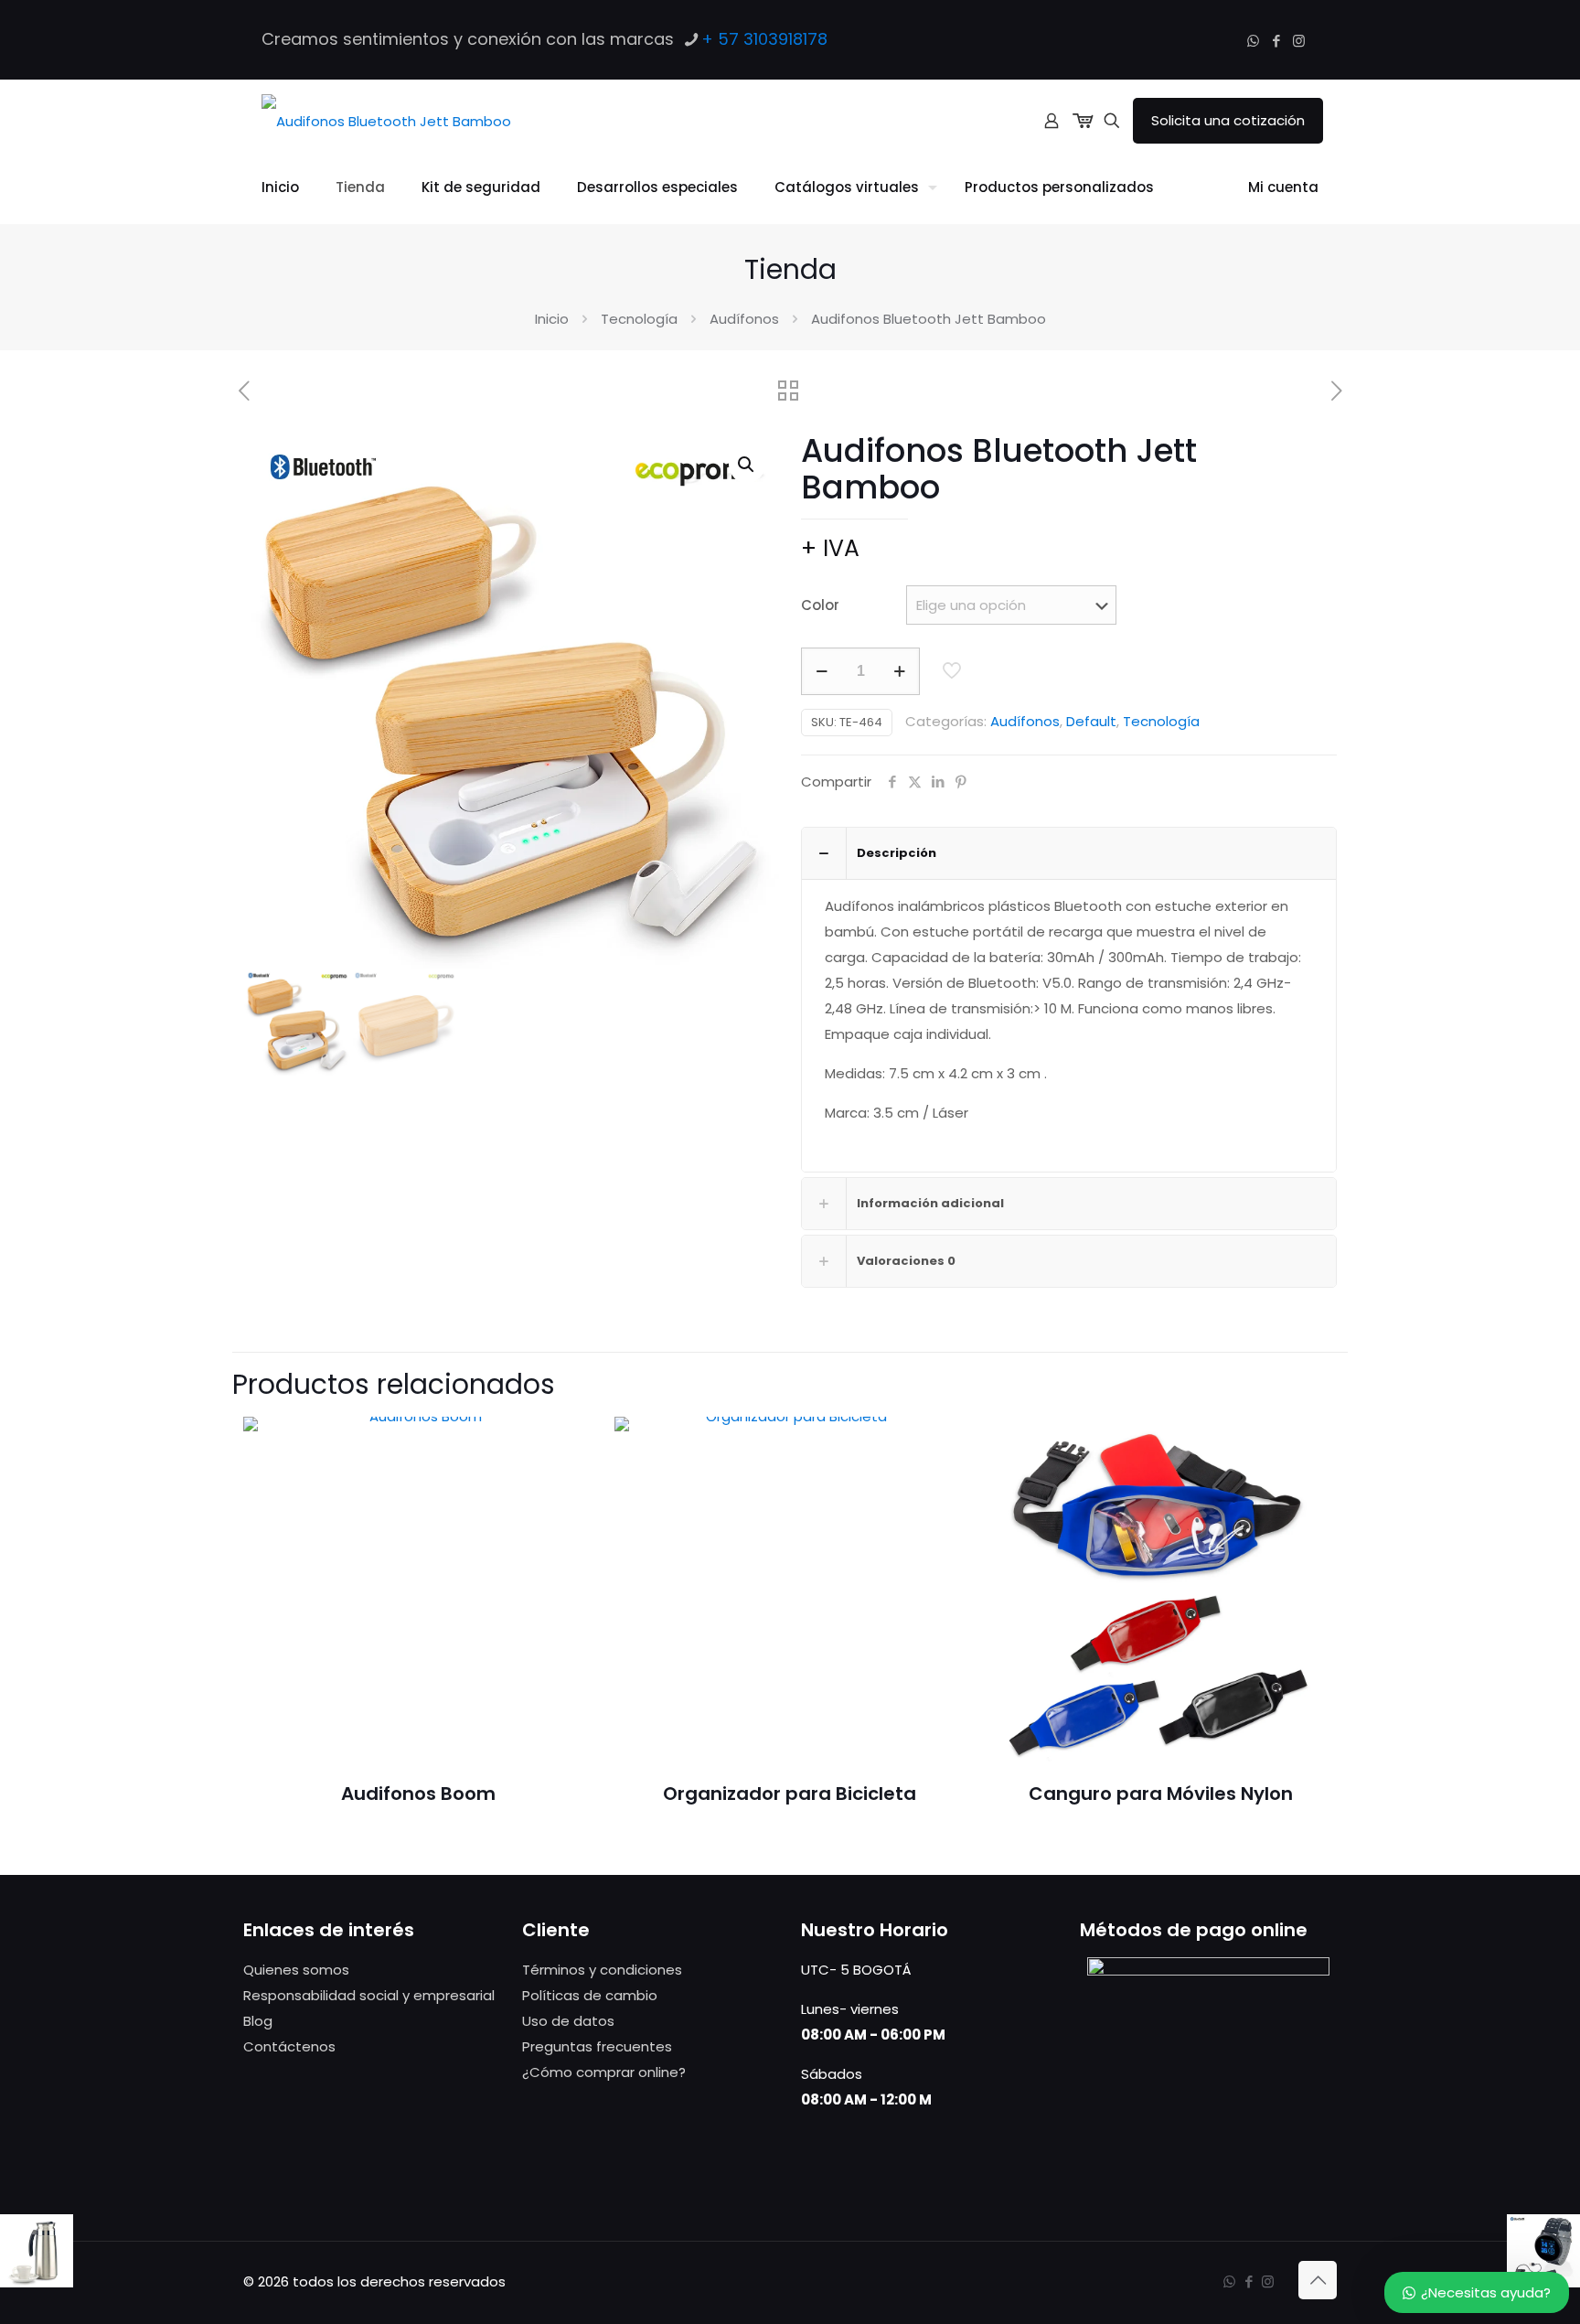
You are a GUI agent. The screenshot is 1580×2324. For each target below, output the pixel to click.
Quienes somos (296, 1970)
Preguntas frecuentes (597, 2046)
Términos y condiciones (602, 1970)
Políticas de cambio (590, 1995)
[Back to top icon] (1318, 2280)
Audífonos (744, 319)
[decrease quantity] (822, 671)
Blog (258, 2021)
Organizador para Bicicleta (790, 1794)
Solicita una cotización (1228, 120)
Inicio (552, 319)
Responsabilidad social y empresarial (369, 1995)
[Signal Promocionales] (386, 121)
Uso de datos (568, 2021)
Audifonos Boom (418, 1794)
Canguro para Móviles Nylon (1161, 1794)
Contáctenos (289, 2046)
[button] (747, 465)
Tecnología (639, 319)
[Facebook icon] (1276, 41)
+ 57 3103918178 (764, 39)
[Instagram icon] (1299, 41)
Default (1091, 721)
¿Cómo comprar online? (604, 2072)
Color (820, 605)
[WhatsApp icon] (1253, 41)
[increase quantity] (899, 671)
